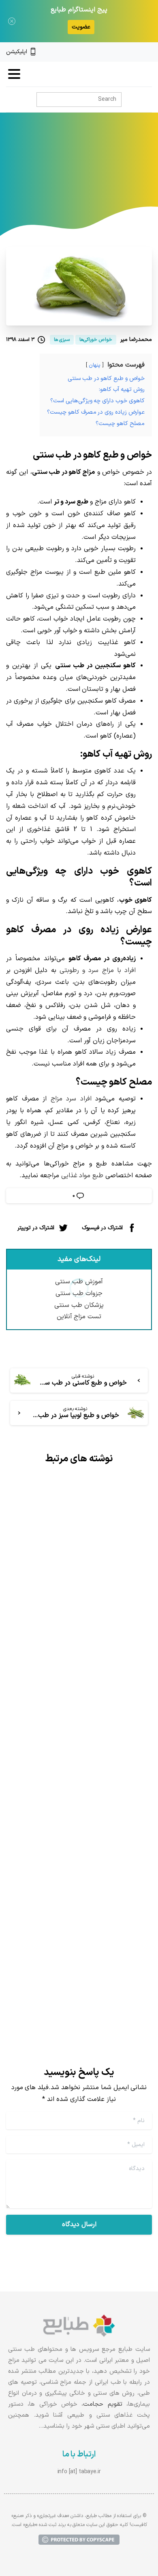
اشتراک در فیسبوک (102, 1228)
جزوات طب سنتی (79, 1293)
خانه (98, 171)
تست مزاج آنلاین (79, 1317)
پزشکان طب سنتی (79, 1305)
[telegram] (121, 52)
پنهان (95, 365)
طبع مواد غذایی (82, 1176)
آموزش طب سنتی (79, 1282)
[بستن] (12, 21)
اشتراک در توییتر (36, 1228)
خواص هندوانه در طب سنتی (89, 1625)
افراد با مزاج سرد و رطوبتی (98, 970)
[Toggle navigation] (14, 74)
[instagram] (135, 52)
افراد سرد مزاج (71, 1099)
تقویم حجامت (102, 2404)
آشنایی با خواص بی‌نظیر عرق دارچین (89, 1900)
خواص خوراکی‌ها (61, 171)
